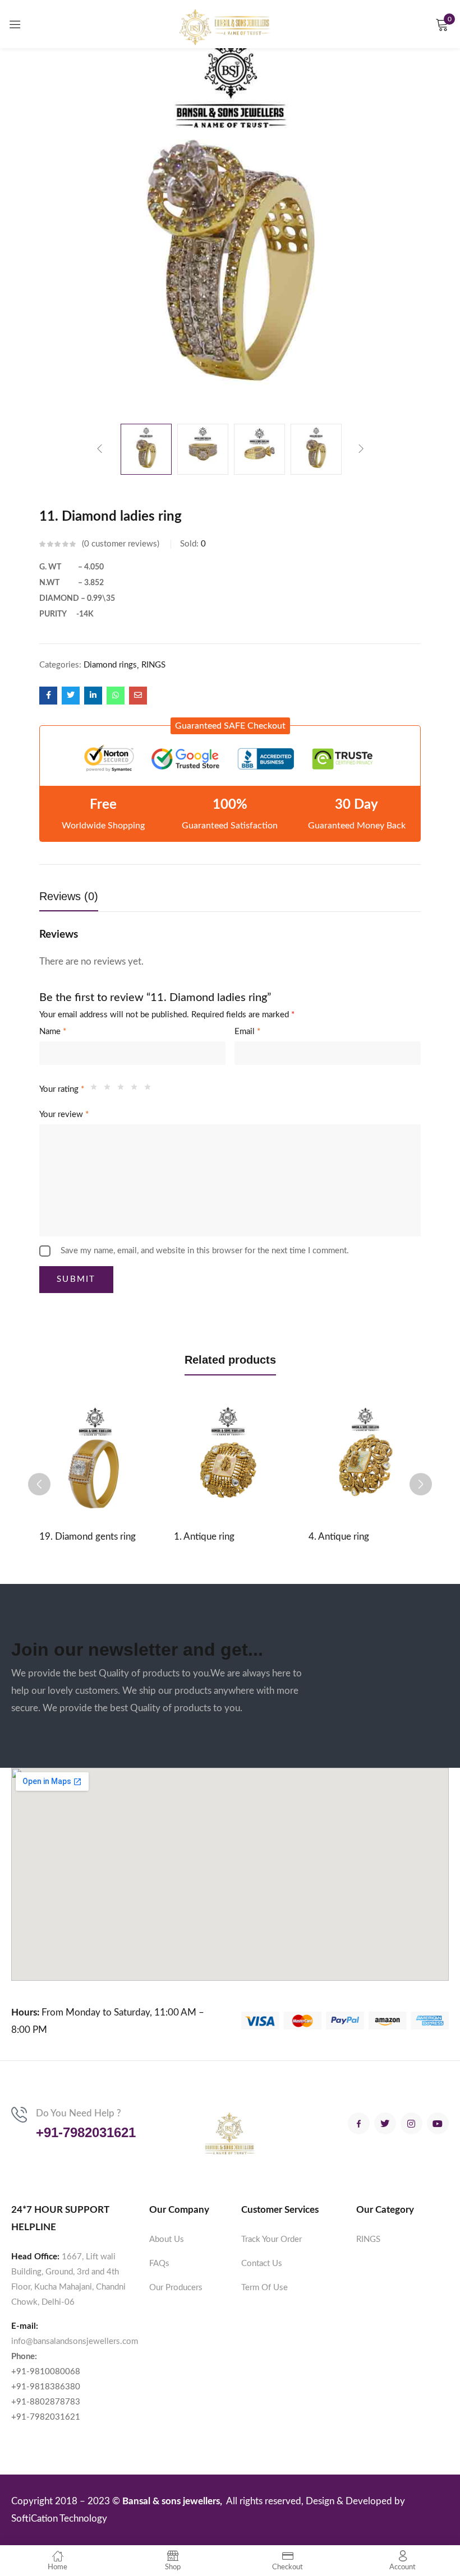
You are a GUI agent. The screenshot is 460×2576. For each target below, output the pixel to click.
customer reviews (121, 544)
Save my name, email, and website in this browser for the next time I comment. (205, 1251)
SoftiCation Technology (59, 2519)
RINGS (153, 665)
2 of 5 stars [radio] (110, 1090)
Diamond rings (110, 665)
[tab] (80, 899)
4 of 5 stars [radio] (137, 1090)
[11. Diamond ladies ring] (48, 696)
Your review (64, 1115)
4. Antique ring (339, 1537)
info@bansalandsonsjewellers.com (75, 2341)
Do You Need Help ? (79, 2113)
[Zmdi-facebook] (359, 2123)
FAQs (159, 2264)
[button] (230, 726)
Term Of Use (264, 2288)
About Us (167, 2239)
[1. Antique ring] (230, 1458)
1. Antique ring (204, 1537)
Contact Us (262, 2264)
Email (247, 1032)
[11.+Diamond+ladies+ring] (71, 696)
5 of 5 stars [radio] (150, 1090)
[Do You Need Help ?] (19, 2115)
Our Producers (176, 2288)
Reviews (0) (69, 896)
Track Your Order (272, 2239)
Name (53, 1032)
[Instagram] (411, 2123)
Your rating (62, 1089)
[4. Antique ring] (365, 1458)
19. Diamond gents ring (88, 1537)
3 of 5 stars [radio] (123, 1090)
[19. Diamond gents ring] (95, 1458)
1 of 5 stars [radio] (96, 1090)
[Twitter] (385, 2123)
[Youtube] (438, 2123)
